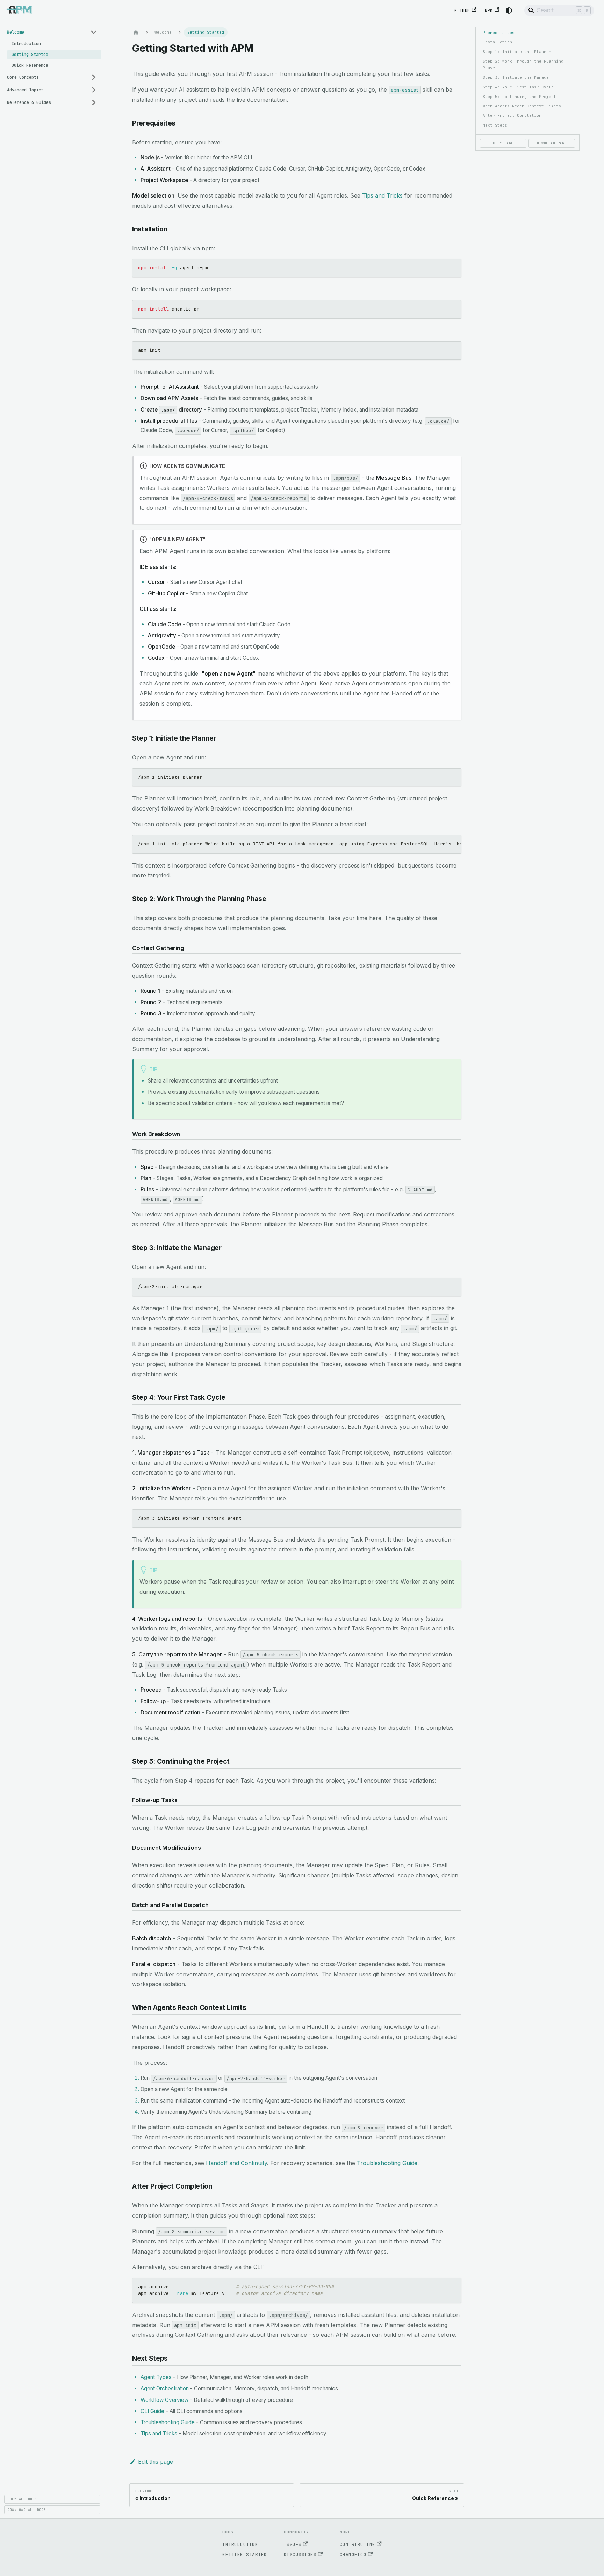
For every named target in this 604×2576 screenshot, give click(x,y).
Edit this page (156, 2462)
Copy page (503, 143)
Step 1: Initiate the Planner (517, 52)
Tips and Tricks (382, 195)
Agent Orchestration (165, 2388)
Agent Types (156, 2377)
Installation (497, 42)
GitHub (462, 10)
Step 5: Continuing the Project (519, 97)
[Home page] (136, 32)
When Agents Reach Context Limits (522, 106)
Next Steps (495, 125)
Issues (293, 2544)
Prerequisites (499, 33)
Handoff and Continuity (236, 2163)
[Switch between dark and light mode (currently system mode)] (509, 10)
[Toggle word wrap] (440, 844)
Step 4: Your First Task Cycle (518, 87)
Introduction (240, 2544)
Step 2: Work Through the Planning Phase (523, 65)
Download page (552, 143)
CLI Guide (152, 2411)
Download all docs (27, 2510)
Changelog (353, 2554)
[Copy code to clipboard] (453, 267)
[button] (52, 32)
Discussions (300, 2554)
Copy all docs (22, 2499)
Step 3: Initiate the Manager (517, 77)
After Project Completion (512, 115)
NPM (489, 10)
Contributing (358, 2544)
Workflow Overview (164, 2400)
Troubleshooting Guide (387, 2163)
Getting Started (245, 2554)
